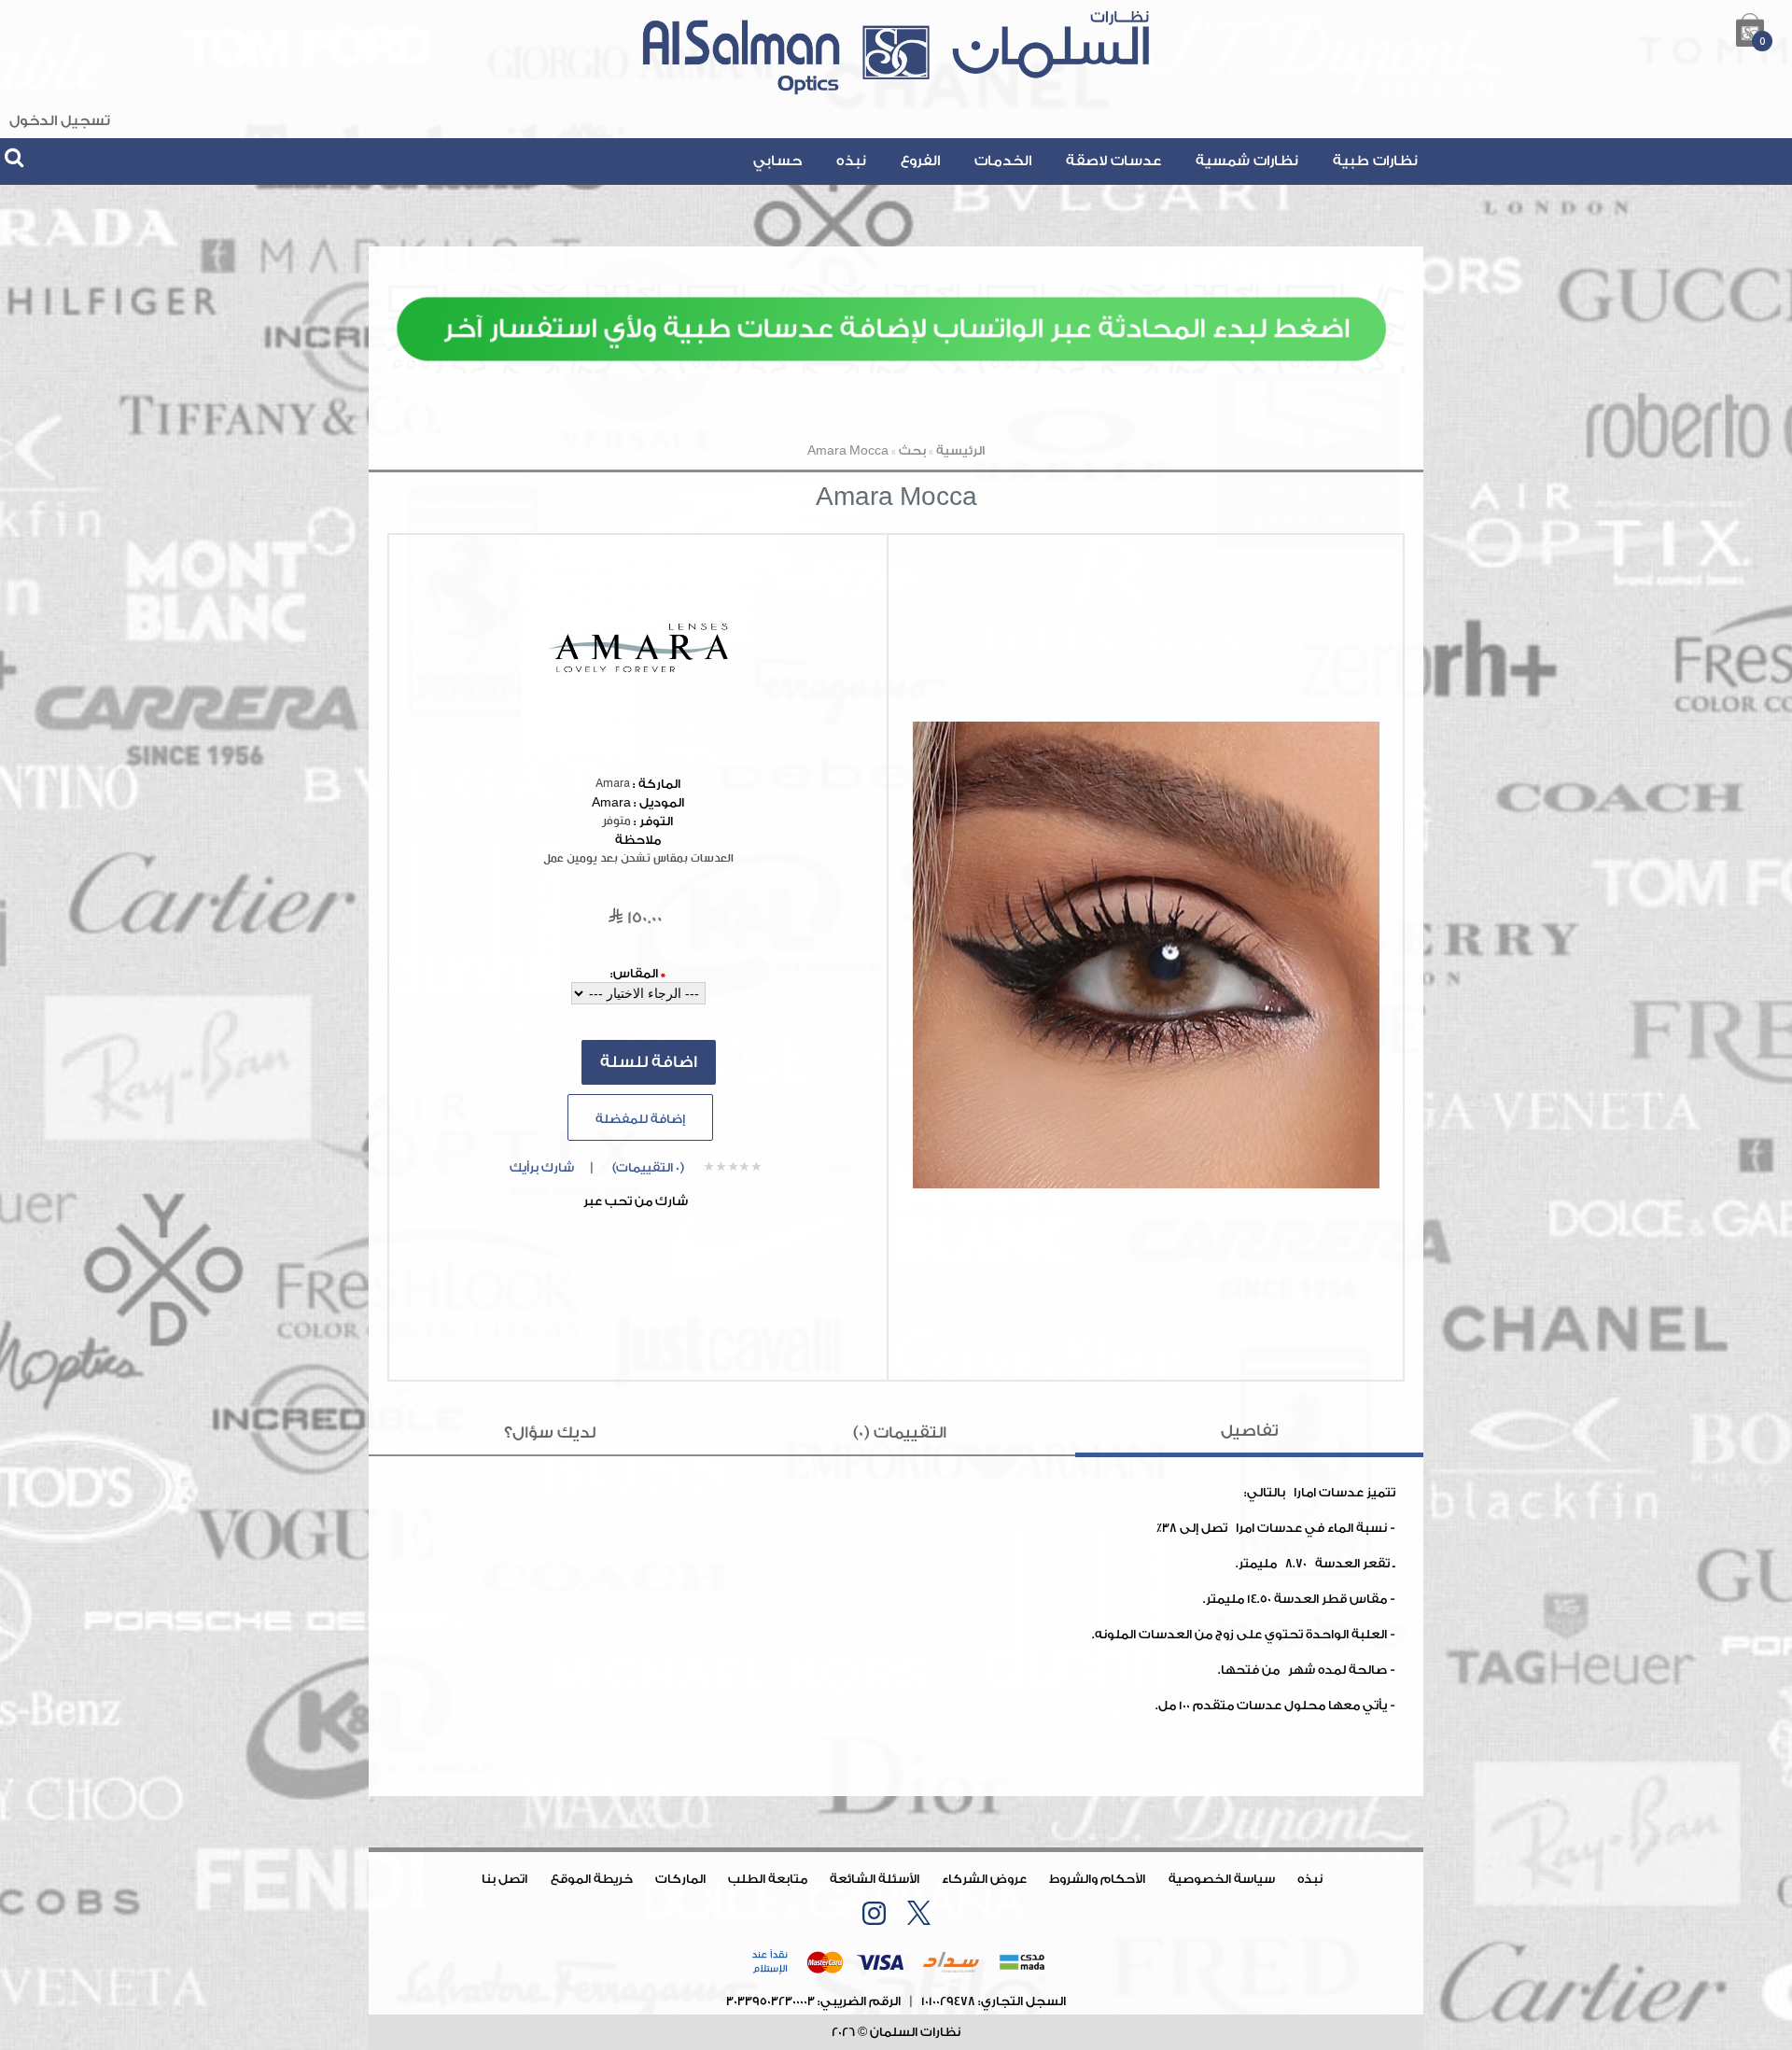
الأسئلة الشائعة (875, 1879)
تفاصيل (1250, 1431)
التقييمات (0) (900, 1432)
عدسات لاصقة (1113, 161)
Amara (613, 784)
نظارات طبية (1375, 161)
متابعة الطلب (768, 1879)
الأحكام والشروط (1097, 1879)
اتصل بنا (504, 1879)
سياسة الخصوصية (1222, 1879)
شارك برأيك (542, 1167)
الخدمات (1003, 161)
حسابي (777, 161)
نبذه (851, 161)
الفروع (920, 161)
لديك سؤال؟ (550, 1432)
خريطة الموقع (592, 1879)
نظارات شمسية (1247, 161)
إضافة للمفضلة (640, 1119)
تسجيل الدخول (60, 121)
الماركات (680, 1879)
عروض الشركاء (984, 1879)
